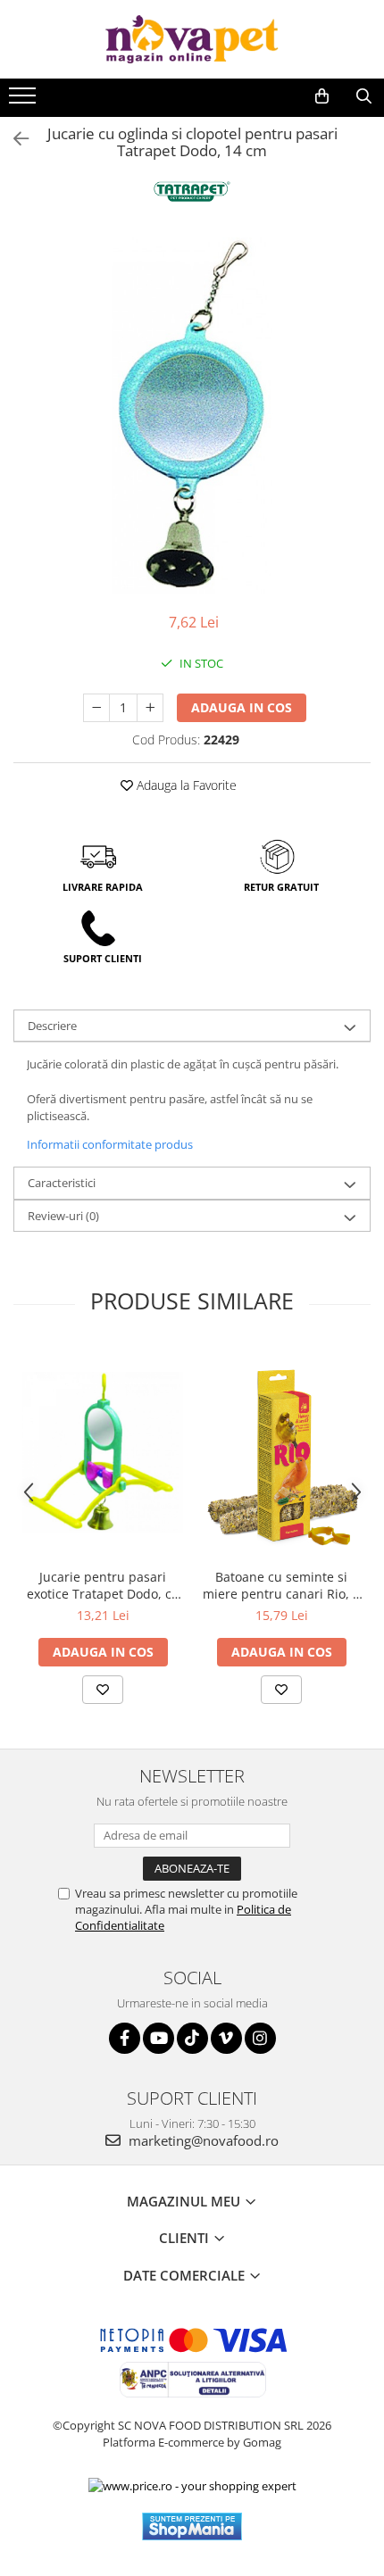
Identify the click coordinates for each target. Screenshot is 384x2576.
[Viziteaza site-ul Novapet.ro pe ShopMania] (192, 2526)
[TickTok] (192, 2038)
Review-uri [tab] (63, 1216)
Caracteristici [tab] (62, 1183)
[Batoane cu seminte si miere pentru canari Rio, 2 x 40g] (281, 1452)
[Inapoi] (13, 139)
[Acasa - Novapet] (192, 39)
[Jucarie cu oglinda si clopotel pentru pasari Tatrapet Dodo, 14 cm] (192, 416)
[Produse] (25, 101)
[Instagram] (260, 2038)
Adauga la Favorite (185, 785)
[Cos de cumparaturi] (322, 96)
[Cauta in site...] (364, 96)
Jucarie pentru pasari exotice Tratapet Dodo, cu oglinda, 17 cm (103, 1585)
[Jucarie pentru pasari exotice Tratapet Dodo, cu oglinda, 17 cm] (103, 1452)
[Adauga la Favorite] (103, 1690)
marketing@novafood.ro (202, 2140)
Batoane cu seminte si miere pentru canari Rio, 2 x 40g (281, 1585)
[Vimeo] (226, 2038)
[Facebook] (125, 2038)
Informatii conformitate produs (110, 1144)
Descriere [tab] (52, 1026)
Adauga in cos (242, 707)
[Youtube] (159, 2038)
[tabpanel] (192, 416)
